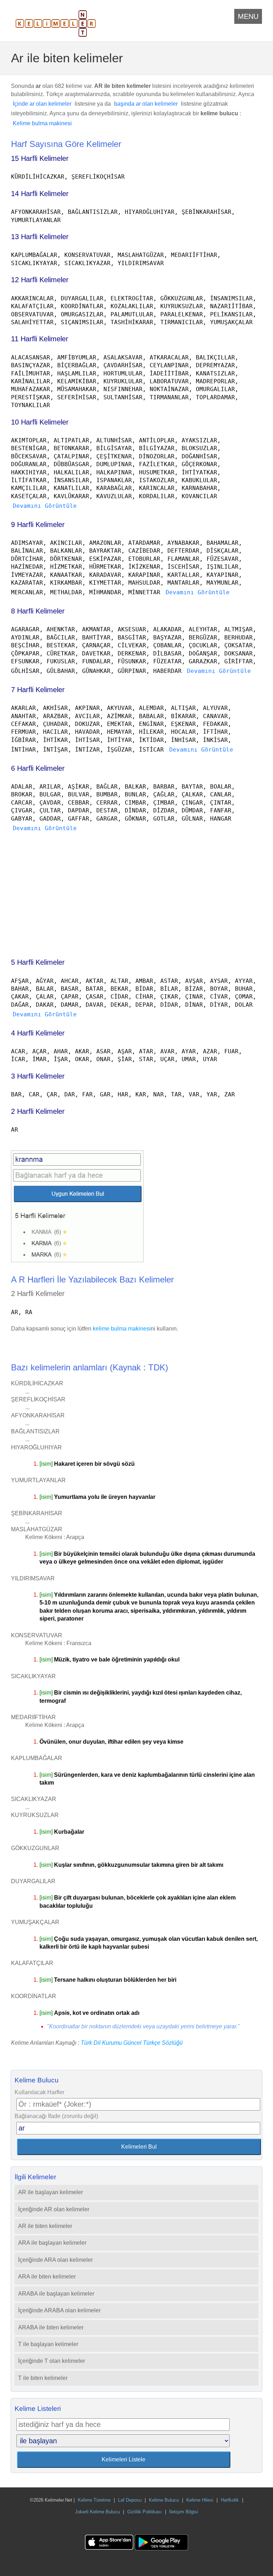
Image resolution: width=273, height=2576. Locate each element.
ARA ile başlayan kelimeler (52, 2243)
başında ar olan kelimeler (146, 104)
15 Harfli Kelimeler (40, 158)
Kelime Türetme (94, 2500)
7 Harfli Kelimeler (38, 690)
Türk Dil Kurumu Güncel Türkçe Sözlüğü (132, 2043)
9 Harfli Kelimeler (38, 525)
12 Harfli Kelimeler (40, 280)
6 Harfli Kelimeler (38, 768)
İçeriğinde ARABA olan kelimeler (59, 2310)
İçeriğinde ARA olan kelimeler (55, 2260)
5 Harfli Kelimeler (38, 962)
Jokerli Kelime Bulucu (97, 2512)
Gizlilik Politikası (144, 2512)
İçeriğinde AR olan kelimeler (54, 2209)
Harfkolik (230, 2500)
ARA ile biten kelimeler (47, 2277)
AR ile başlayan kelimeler (50, 2192)
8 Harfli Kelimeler (38, 611)
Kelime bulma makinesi (42, 123)
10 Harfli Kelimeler (40, 422)
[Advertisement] (137, 892)
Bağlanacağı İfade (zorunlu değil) (56, 2116)
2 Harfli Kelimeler (38, 1111)
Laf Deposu (130, 2500)
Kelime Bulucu (164, 2500)
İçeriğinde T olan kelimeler (52, 2361)
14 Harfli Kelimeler (40, 194)
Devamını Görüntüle (45, 506)
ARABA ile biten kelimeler (51, 2327)
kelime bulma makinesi (122, 1329)
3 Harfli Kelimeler (38, 1076)
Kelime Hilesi (200, 2500)
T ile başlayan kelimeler (48, 2344)
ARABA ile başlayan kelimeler (56, 2294)
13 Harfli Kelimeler (40, 237)
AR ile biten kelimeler (45, 2226)
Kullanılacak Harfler (39, 2092)
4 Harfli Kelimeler (38, 1033)
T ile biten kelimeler (43, 2378)
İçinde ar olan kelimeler (42, 104)
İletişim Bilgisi (184, 2512)
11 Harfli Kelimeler (40, 339)
